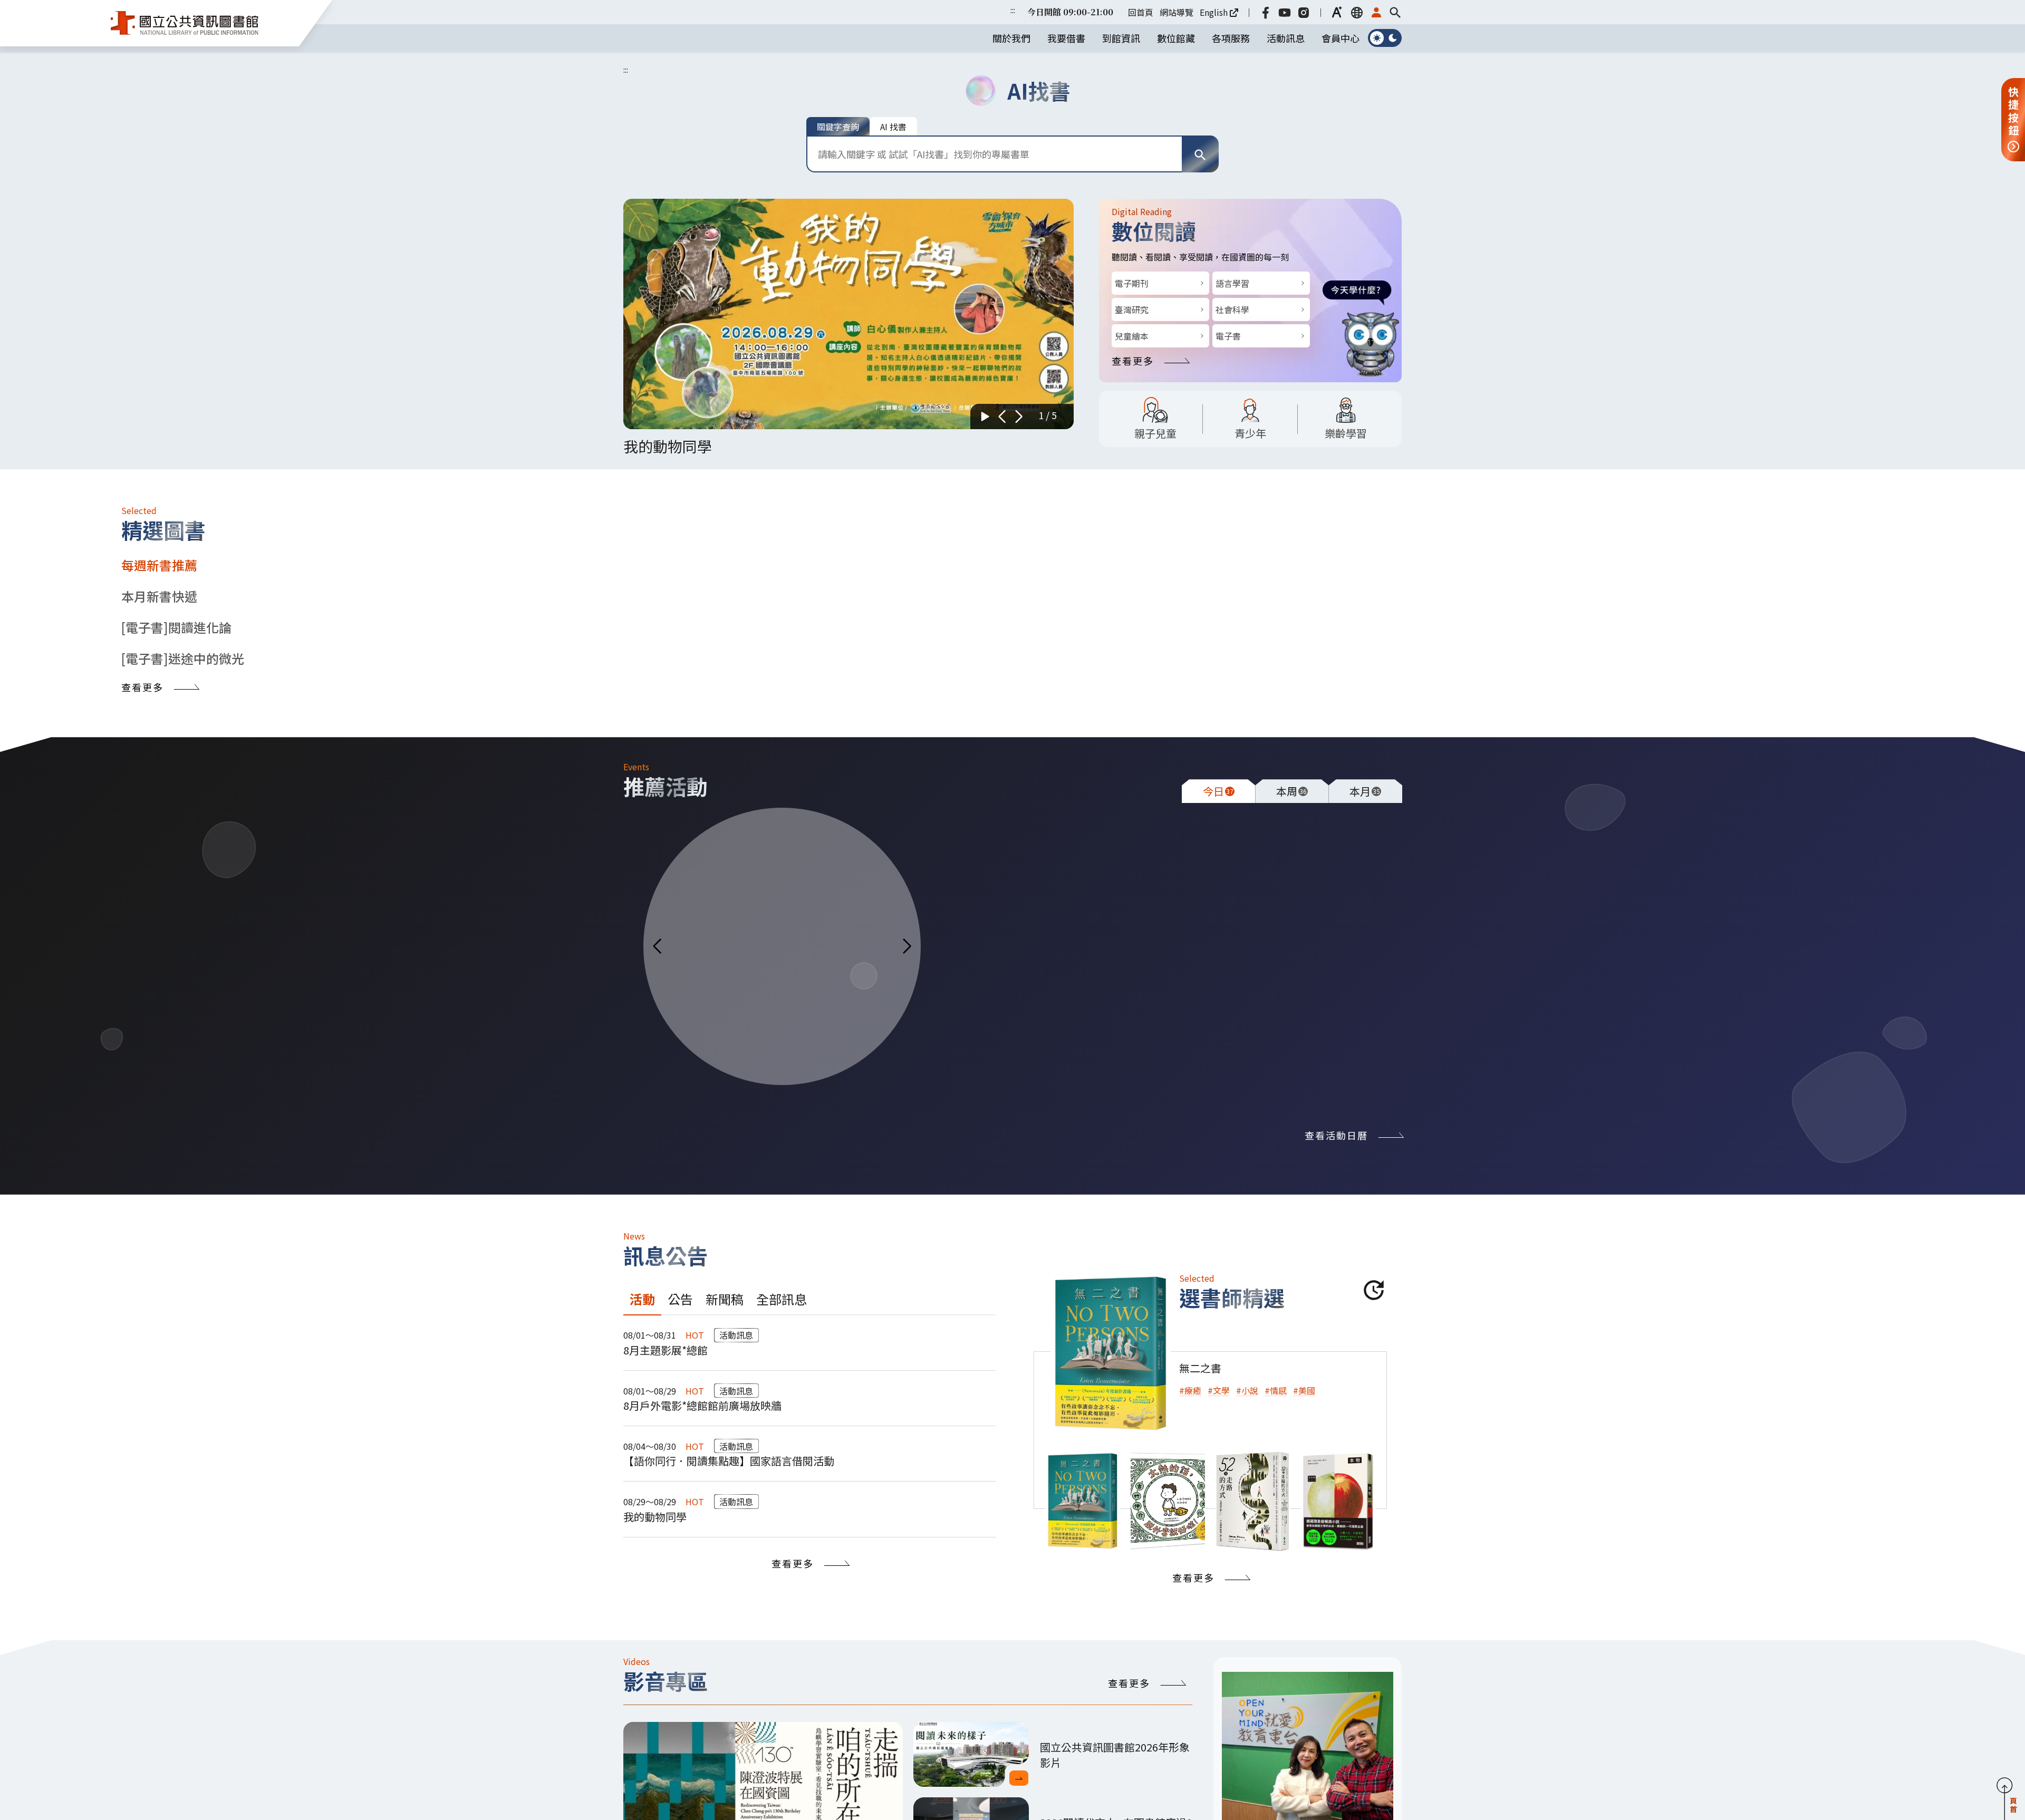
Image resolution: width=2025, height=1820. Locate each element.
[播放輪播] (985, 417)
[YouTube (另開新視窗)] (1285, 12)
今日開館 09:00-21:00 (1070, 12)
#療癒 (1190, 1390)
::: (1013, 10)
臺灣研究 (1132, 309)
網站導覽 (1177, 12)
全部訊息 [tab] (782, 1299)
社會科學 (1232, 309)
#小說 (1247, 1390)
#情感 (1276, 1390)
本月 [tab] (1365, 791)
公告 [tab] (680, 1299)
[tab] (1083, 1501)
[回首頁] (185, 23)
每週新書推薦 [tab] (159, 565)
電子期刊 (1132, 283)
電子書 (1228, 336)
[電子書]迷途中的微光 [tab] (183, 658)
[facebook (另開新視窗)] (1266, 12)
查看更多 (1133, 361)
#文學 (1219, 1390)
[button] (1337, 12)
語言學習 (1232, 283)
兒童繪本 (1132, 336)
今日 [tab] (1218, 791)
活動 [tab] (642, 1299)
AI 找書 (893, 127)
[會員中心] (1376, 12)
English (1214, 12)
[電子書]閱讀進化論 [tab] (176, 627)
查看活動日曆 (1336, 1135)
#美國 (1304, 1390)
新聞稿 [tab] (725, 1299)
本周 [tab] (1291, 791)
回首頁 (1141, 12)
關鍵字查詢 (838, 127)
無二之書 (1200, 1368)
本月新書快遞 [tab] (159, 596)
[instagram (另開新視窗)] (1304, 12)
